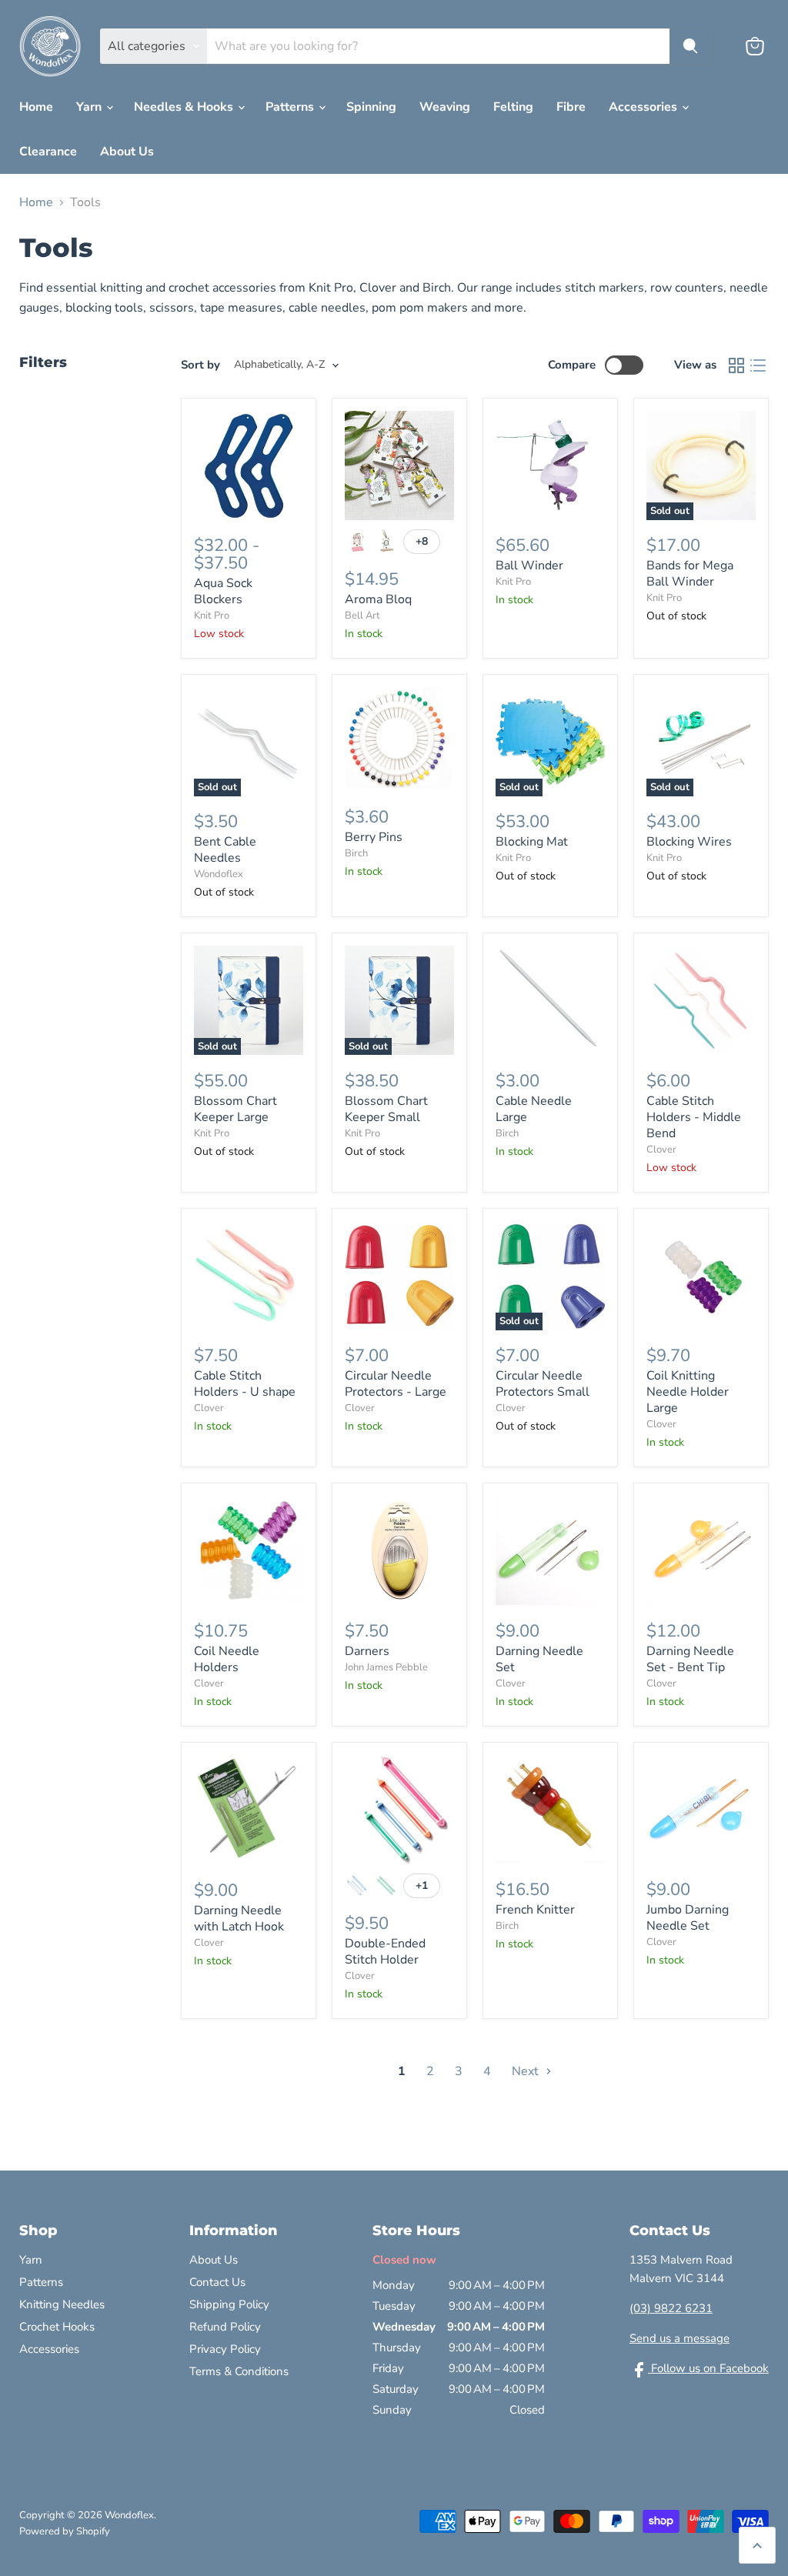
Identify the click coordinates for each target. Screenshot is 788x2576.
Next (527, 2071)
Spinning (371, 107)
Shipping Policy (229, 2304)
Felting (513, 107)
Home (36, 107)
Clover (661, 1150)
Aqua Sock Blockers (223, 591)
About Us (127, 152)
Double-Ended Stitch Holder (385, 1952)
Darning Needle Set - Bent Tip (690, 1659)
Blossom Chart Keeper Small (386, 1109)
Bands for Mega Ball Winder (690, 574)
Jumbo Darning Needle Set (688, 1918)
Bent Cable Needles (225, 850)
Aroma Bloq (378, 599)
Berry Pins (374, 837)
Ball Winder (529, 566)
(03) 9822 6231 (671, 2308)
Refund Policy (225, 2327)
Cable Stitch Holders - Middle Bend (694, 1117)
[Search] (690, 46)
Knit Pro (212, 616)
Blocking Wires (689, 842)
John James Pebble (386, 1667)
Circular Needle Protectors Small (543, 1384)
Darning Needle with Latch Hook (239, 1919)
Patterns (291, 107)
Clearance (48, 152)
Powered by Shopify (65, 2531)
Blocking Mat (532, 842)
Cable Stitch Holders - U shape (245, 1384)
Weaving (445, 107)
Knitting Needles (62, 2304)
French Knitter (535, 1910)
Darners (367, 1651)
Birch (356, 853)
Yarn (90, 107)
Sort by (200, 365)
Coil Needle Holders (227, 1659)
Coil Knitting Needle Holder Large (688, 1392)
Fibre (571, 107)
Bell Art (362, 616)
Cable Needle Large (534, 1109)
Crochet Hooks (57, 2327)
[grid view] (736, 365)
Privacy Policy (225, 2349)
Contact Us (217, 2282)
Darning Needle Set (539, 1659)
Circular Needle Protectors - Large (396, 1384)
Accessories (644, 107)
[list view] (758, 365)
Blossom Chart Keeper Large (235, 1109)
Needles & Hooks (185, 107)
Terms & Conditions (239, 2371)
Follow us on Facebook (708, 2368)
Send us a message (679, 2338)
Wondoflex (219, 874)
